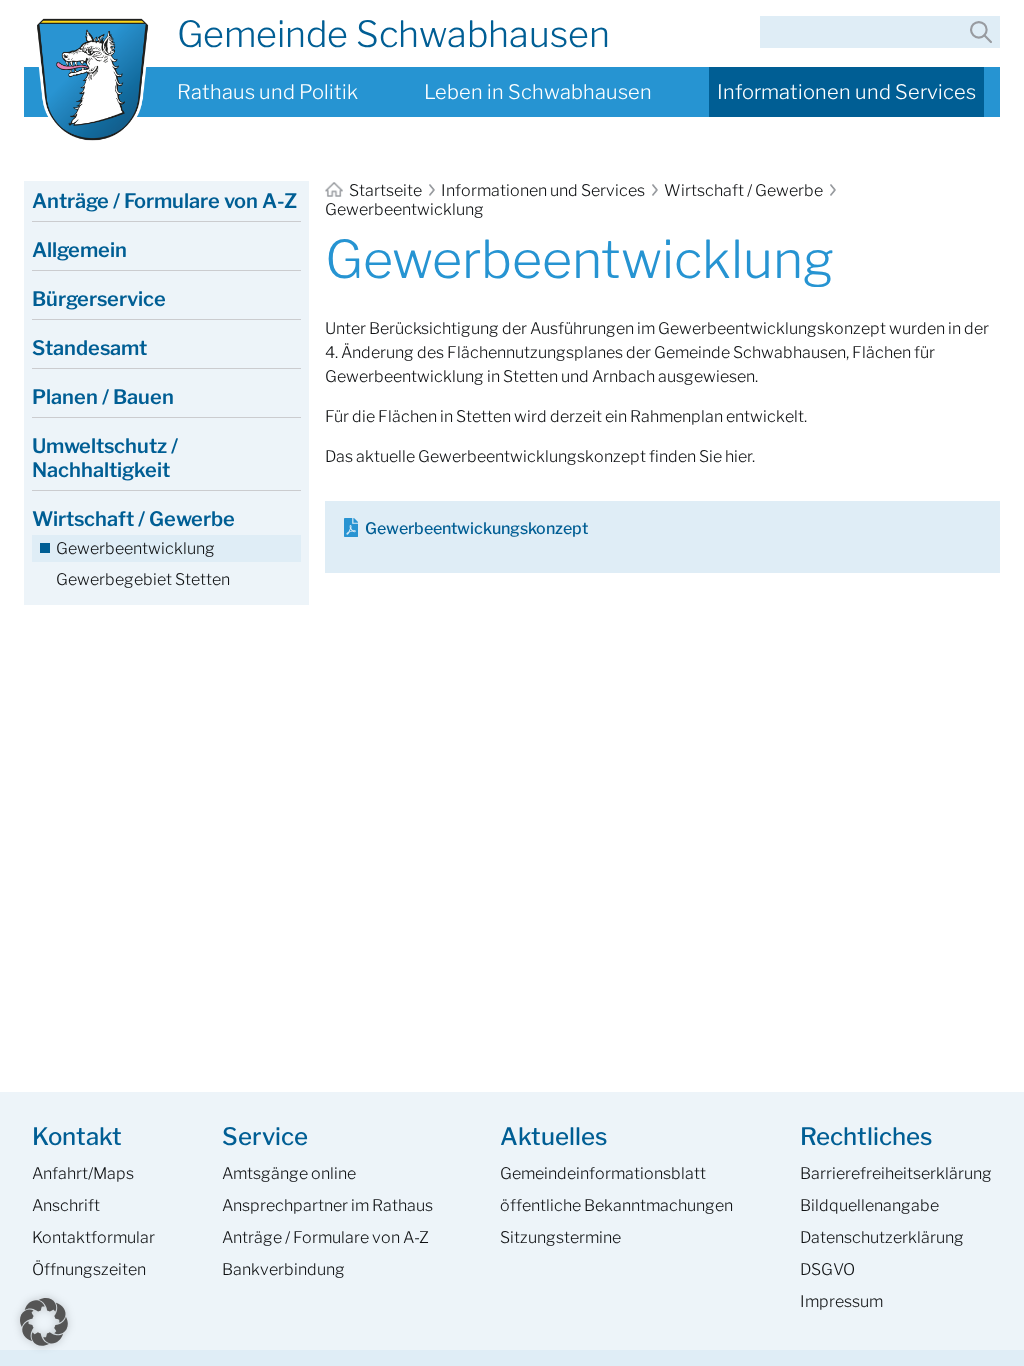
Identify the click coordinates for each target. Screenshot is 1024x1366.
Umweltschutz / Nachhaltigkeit (105, 458)
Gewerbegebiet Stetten (143, 579)
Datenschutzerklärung (882, 1237)
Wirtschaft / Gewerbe (743, 190)
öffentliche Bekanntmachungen (616, 1205)
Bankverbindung (283, 1269)
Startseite (385, 190)
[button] (44, 1322)
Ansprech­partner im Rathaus (327, 1205)
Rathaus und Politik (267, 92)
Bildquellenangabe (869, 1205)
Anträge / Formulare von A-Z (164, 201)
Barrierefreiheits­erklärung (896, 1173)
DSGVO (827, 1269)
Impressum (841, 1301)
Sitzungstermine (560, 1237)
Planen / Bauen (103, 397)
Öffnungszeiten (89, 1269)
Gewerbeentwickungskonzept (476, 528)
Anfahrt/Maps (83, 1173)
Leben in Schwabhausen (538, 92)
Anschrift (66, 1205)
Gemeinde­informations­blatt (603, 1173)
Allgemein (79, 250)
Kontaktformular (93, 1237)
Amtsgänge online (289, 1173)
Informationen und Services (846, 92)
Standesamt (89, 348)
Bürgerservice (99, 299)
